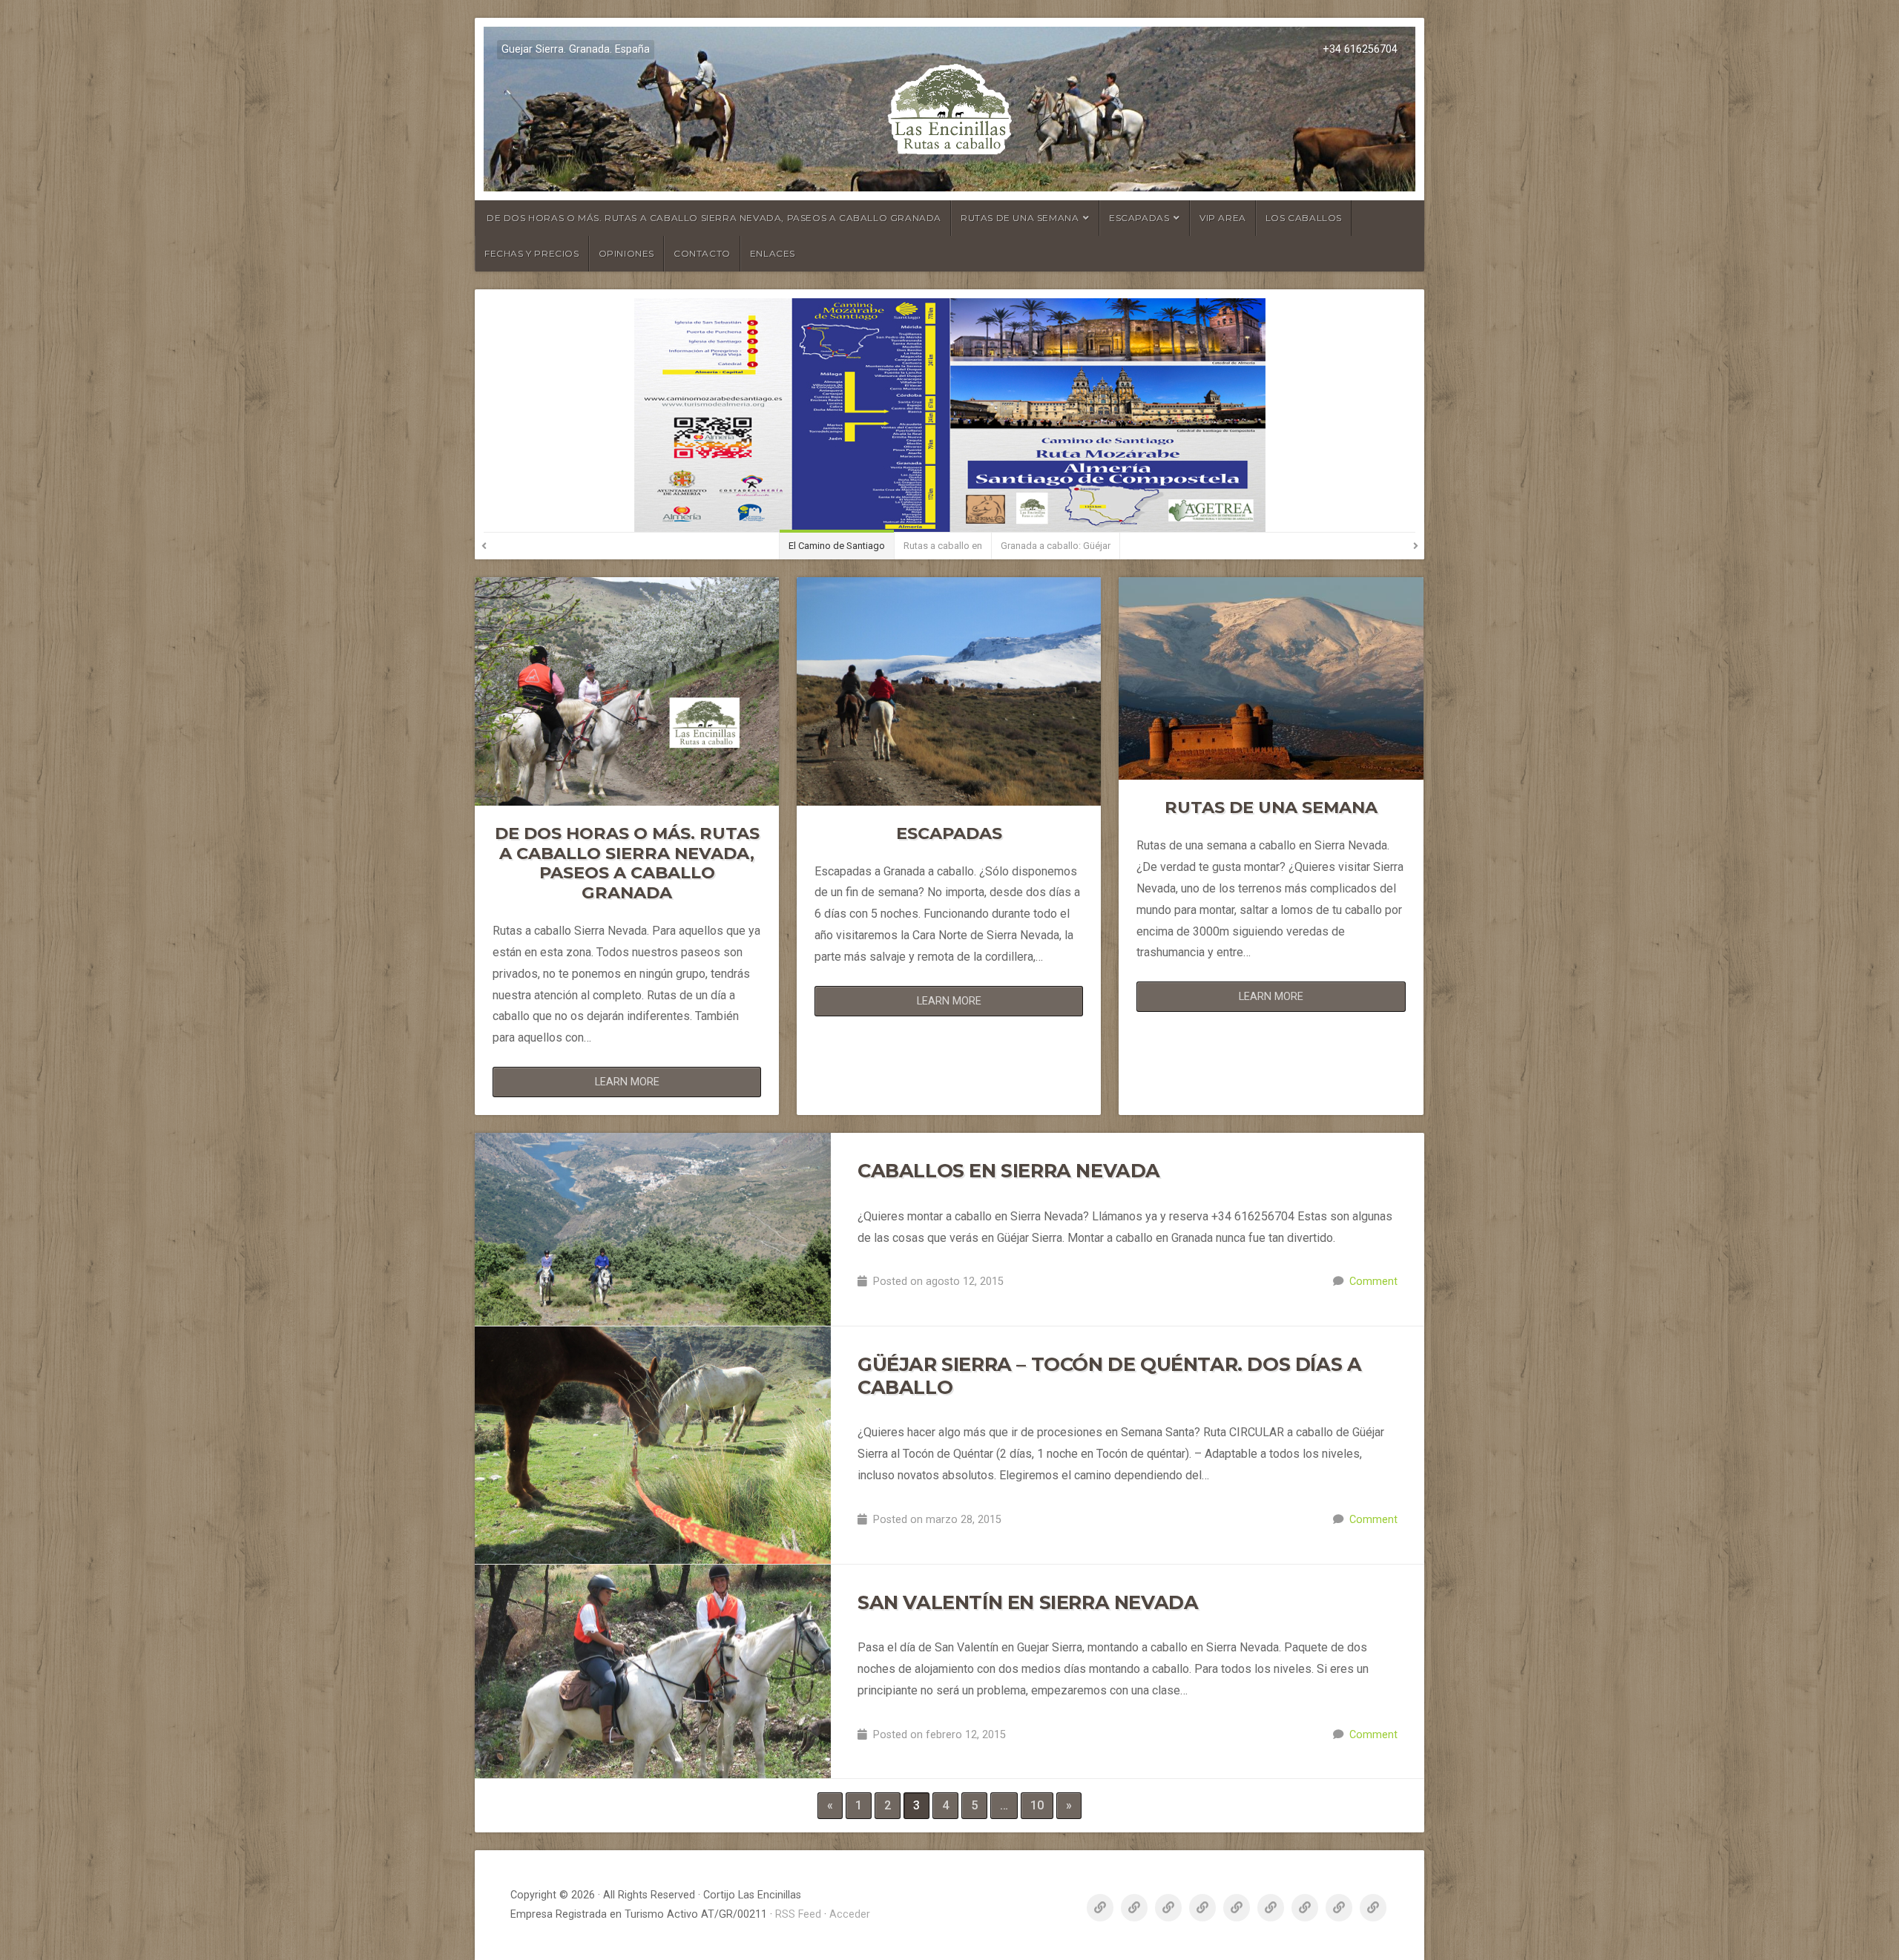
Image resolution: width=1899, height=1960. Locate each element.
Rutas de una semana (1020, 218)
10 (1037, 1805)
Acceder (850, 1914)
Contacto (702, 253)
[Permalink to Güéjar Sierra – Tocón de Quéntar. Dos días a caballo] (653, 1445)
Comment (1373, 1282)
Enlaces (773, 253)
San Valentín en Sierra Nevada (1028, 1602)
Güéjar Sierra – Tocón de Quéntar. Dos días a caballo (1109, 1375)
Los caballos (1304, 218)
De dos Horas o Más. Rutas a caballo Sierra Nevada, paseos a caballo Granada (714, 218)
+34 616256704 (1360, 49)
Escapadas (1139, 218)
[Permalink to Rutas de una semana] (1271, 678)
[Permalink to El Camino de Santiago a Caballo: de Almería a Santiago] (949, 415)
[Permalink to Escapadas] (949, 691)
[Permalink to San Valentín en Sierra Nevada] (653, 1672)
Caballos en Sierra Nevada (1009, 1170)
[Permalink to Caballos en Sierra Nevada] (653, 1229)
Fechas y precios (532, 253)
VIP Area (1223, 218)
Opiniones (626, 253)
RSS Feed (798, 1914)
